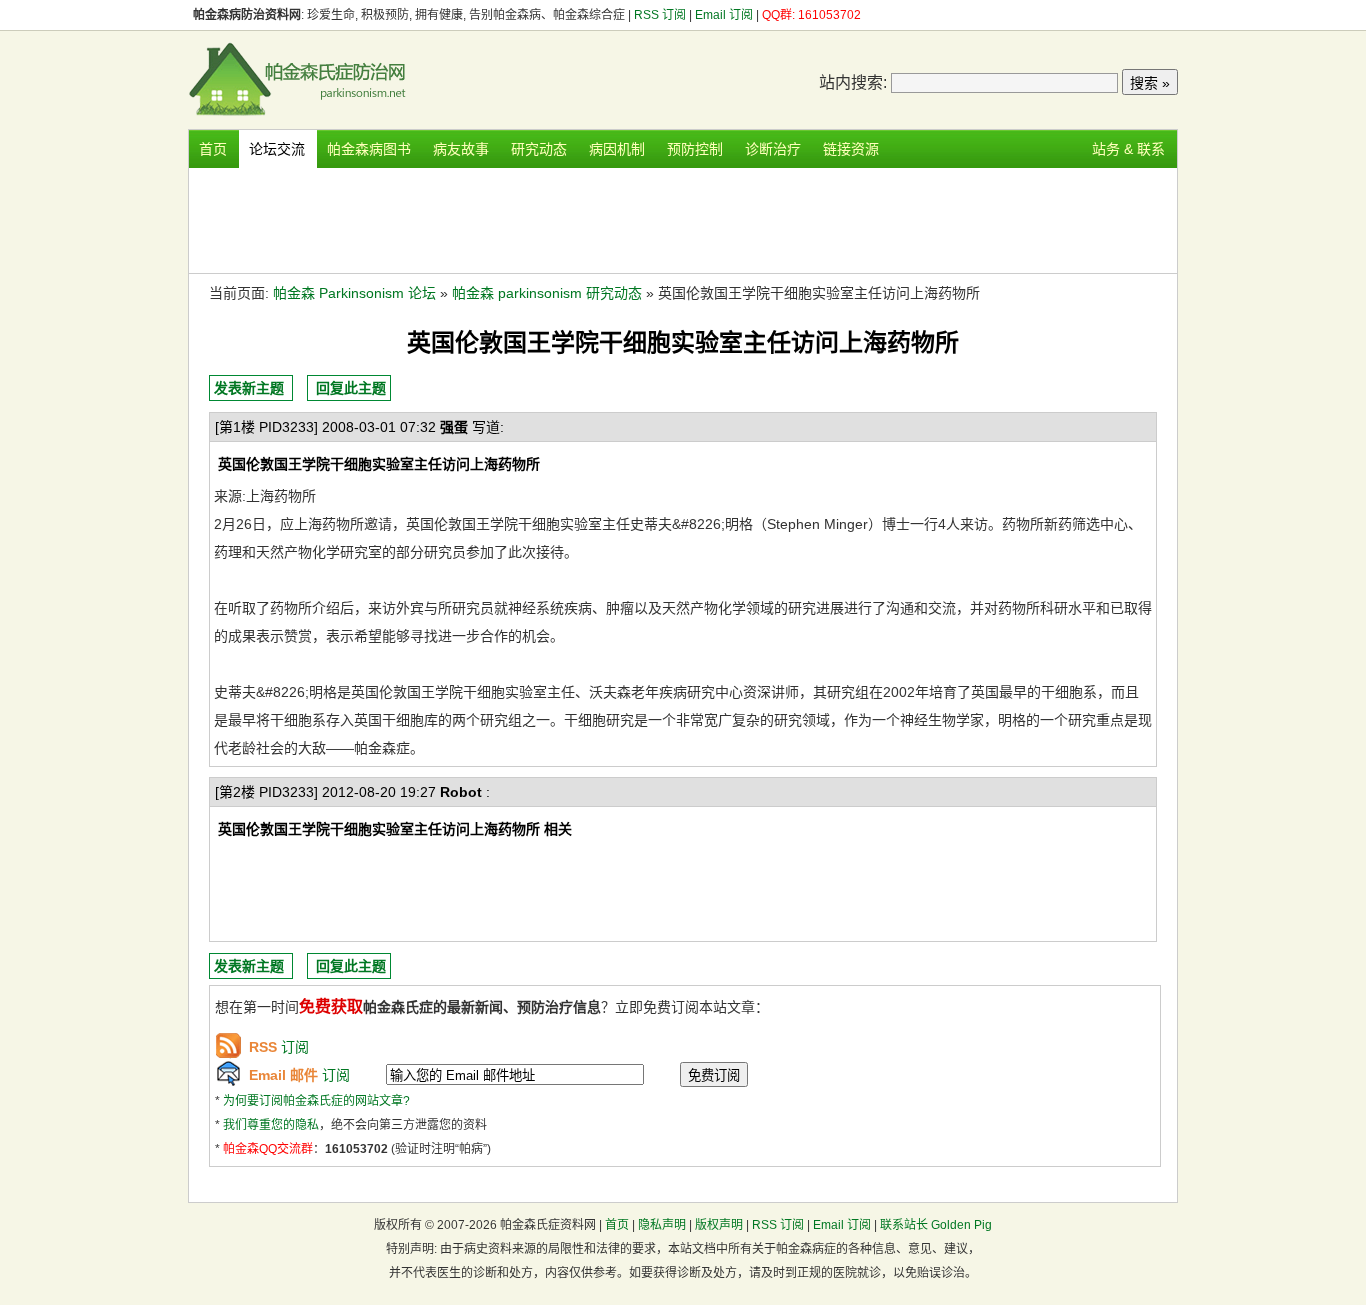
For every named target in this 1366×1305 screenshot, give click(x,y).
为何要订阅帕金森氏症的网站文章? (316, 1101)
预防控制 (695, 149)
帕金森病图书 (369, 149)
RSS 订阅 (661, 15)
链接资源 (851, 149)
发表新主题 (249, 388)
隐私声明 (662, 1225)
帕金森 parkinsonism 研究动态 (547, 293)
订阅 (279, 1047)
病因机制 (617, 149)
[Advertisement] (683, 218)
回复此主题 (351, 388)
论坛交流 (277, 149)
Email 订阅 (724, 15)
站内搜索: (853, 82)
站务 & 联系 (1128, 149)
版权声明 (719, 1225)
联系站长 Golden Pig (936, 1225)
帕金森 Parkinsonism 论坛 (354, 293)
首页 (213, 149)
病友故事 (461, 149)
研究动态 (539, 149)
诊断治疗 (773, 149)
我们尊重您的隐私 (271, 1125)
